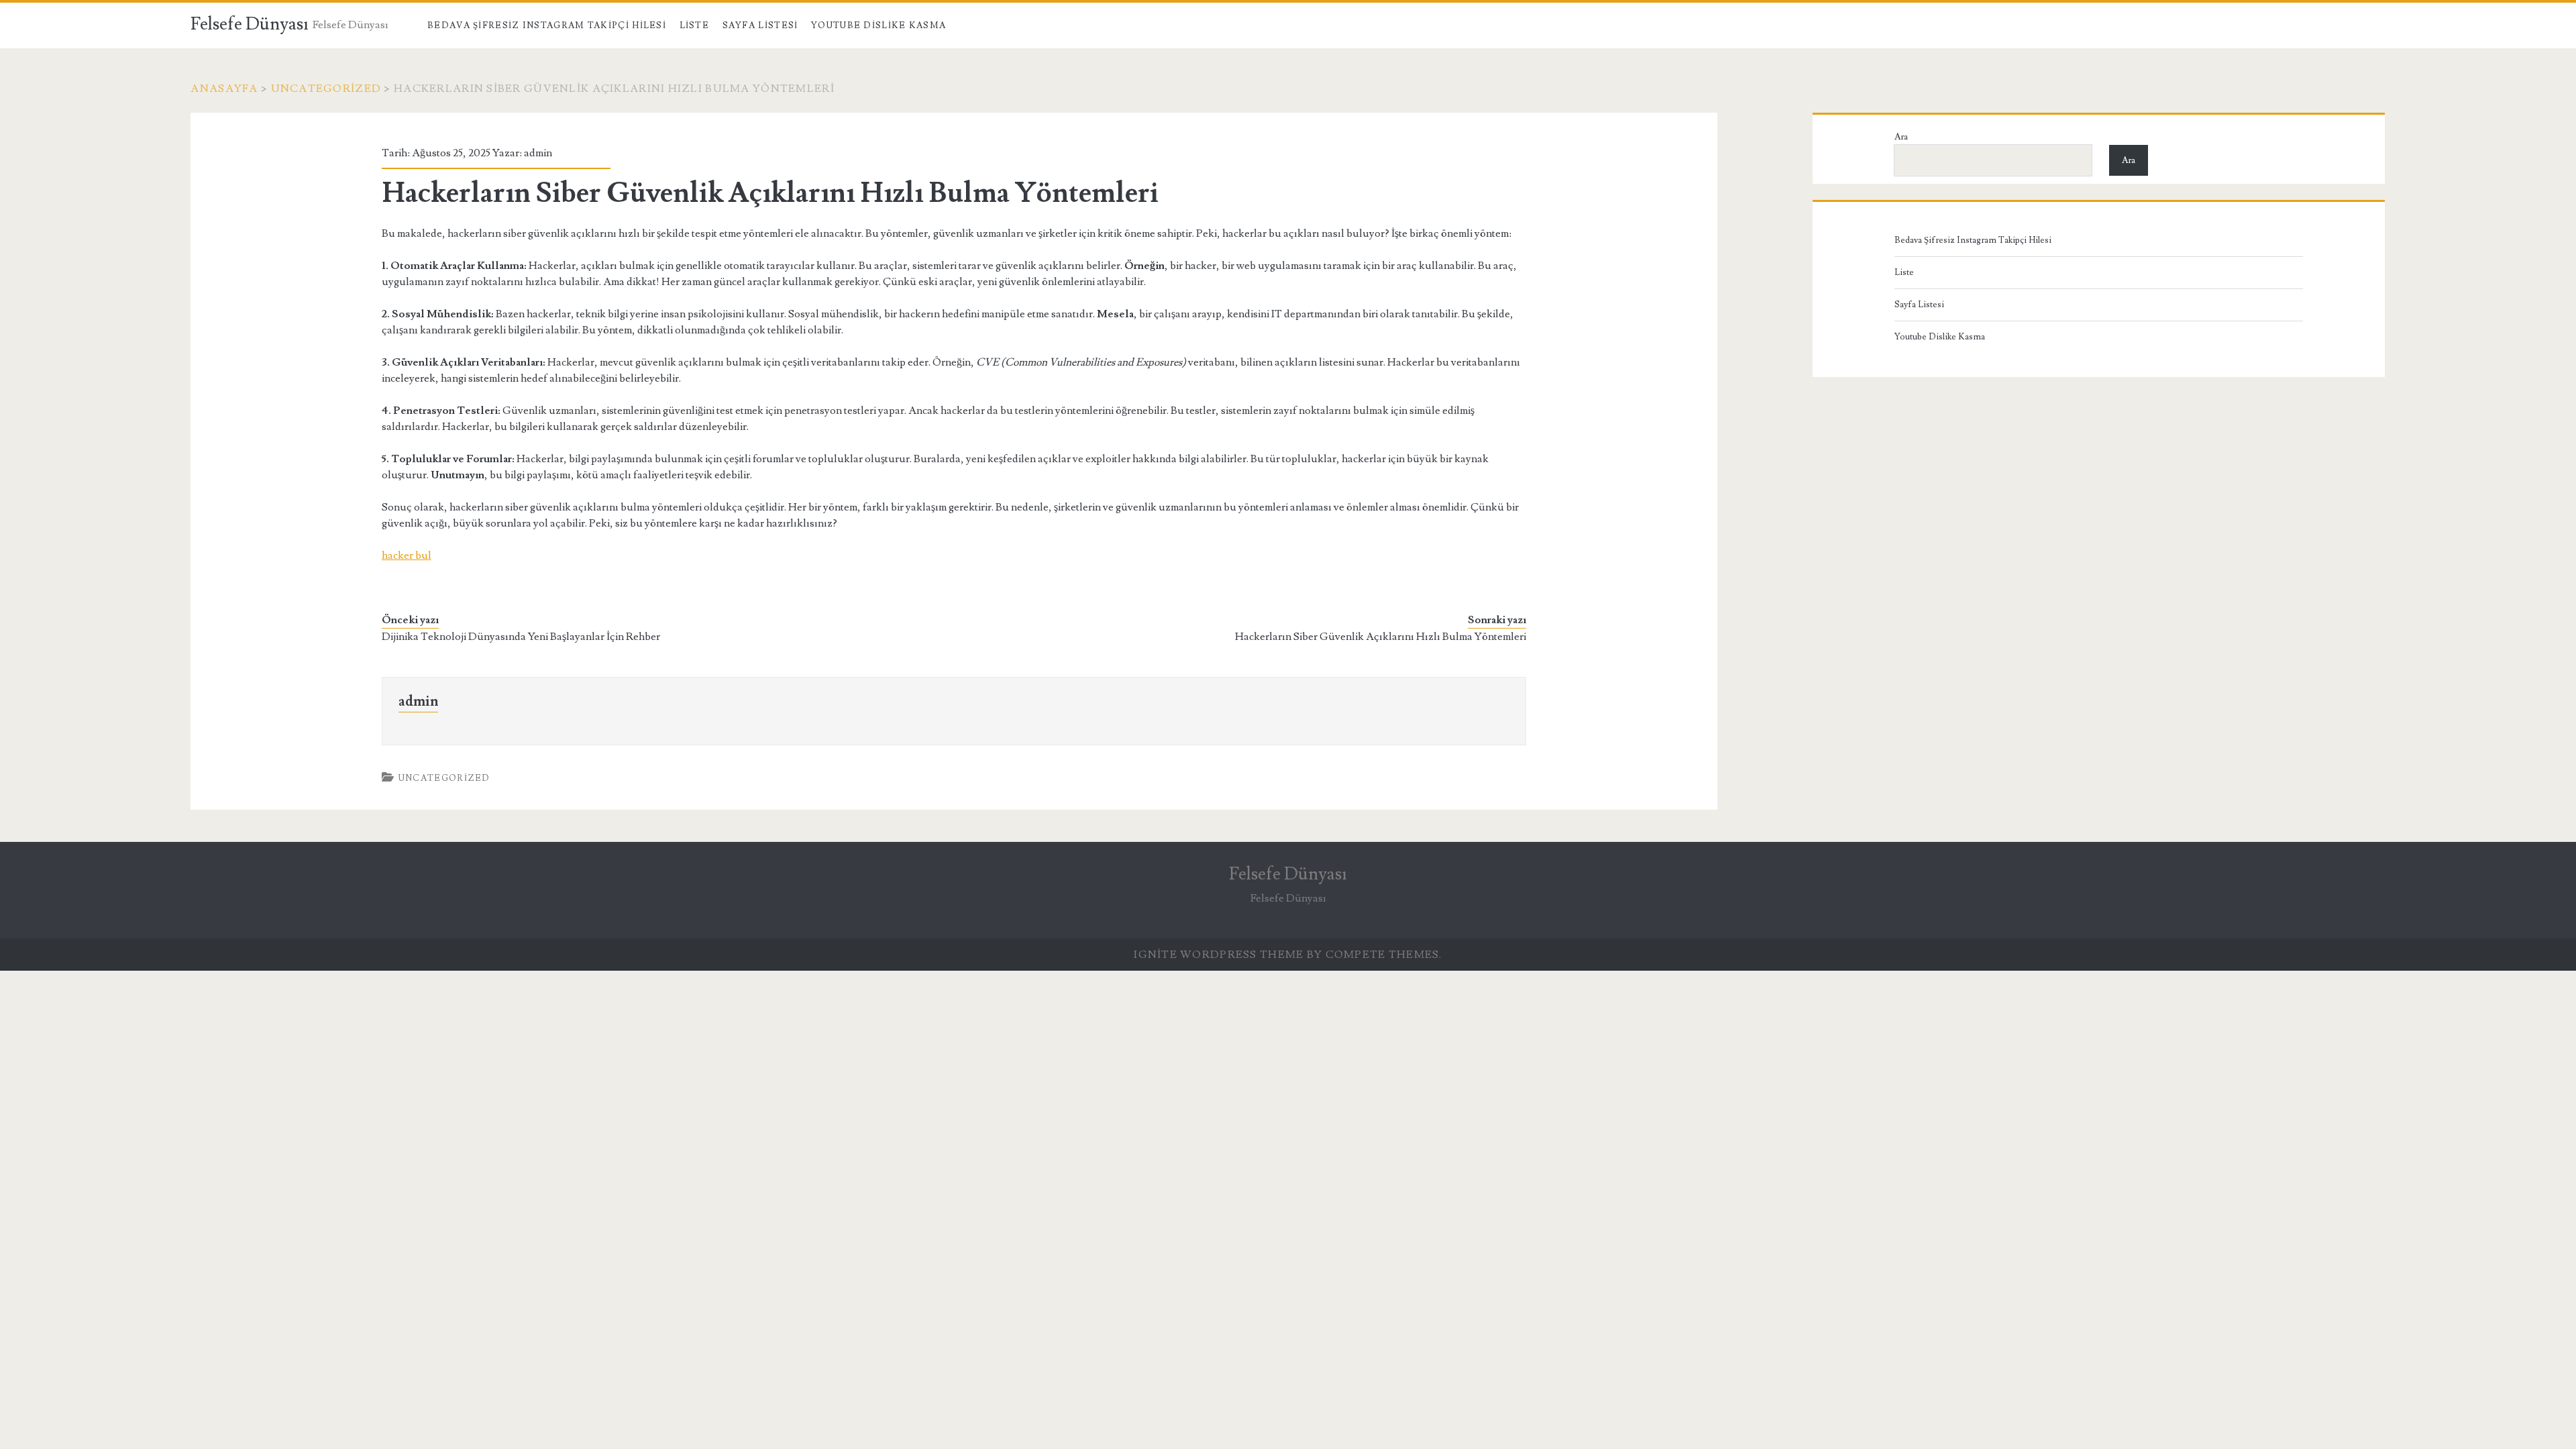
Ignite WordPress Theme (1219, 955)
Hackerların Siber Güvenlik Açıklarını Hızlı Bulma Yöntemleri (1381, 637)
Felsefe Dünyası (250, 24)
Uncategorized (326, 89)
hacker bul (407, 555)
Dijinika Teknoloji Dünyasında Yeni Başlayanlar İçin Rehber (521, 637)
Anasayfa (224, 89)
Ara (1901, 137)
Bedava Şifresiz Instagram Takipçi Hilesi (547, 25)
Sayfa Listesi (760, 25)
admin (538, 153)
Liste (695, 25)
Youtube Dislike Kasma (878, 25)
